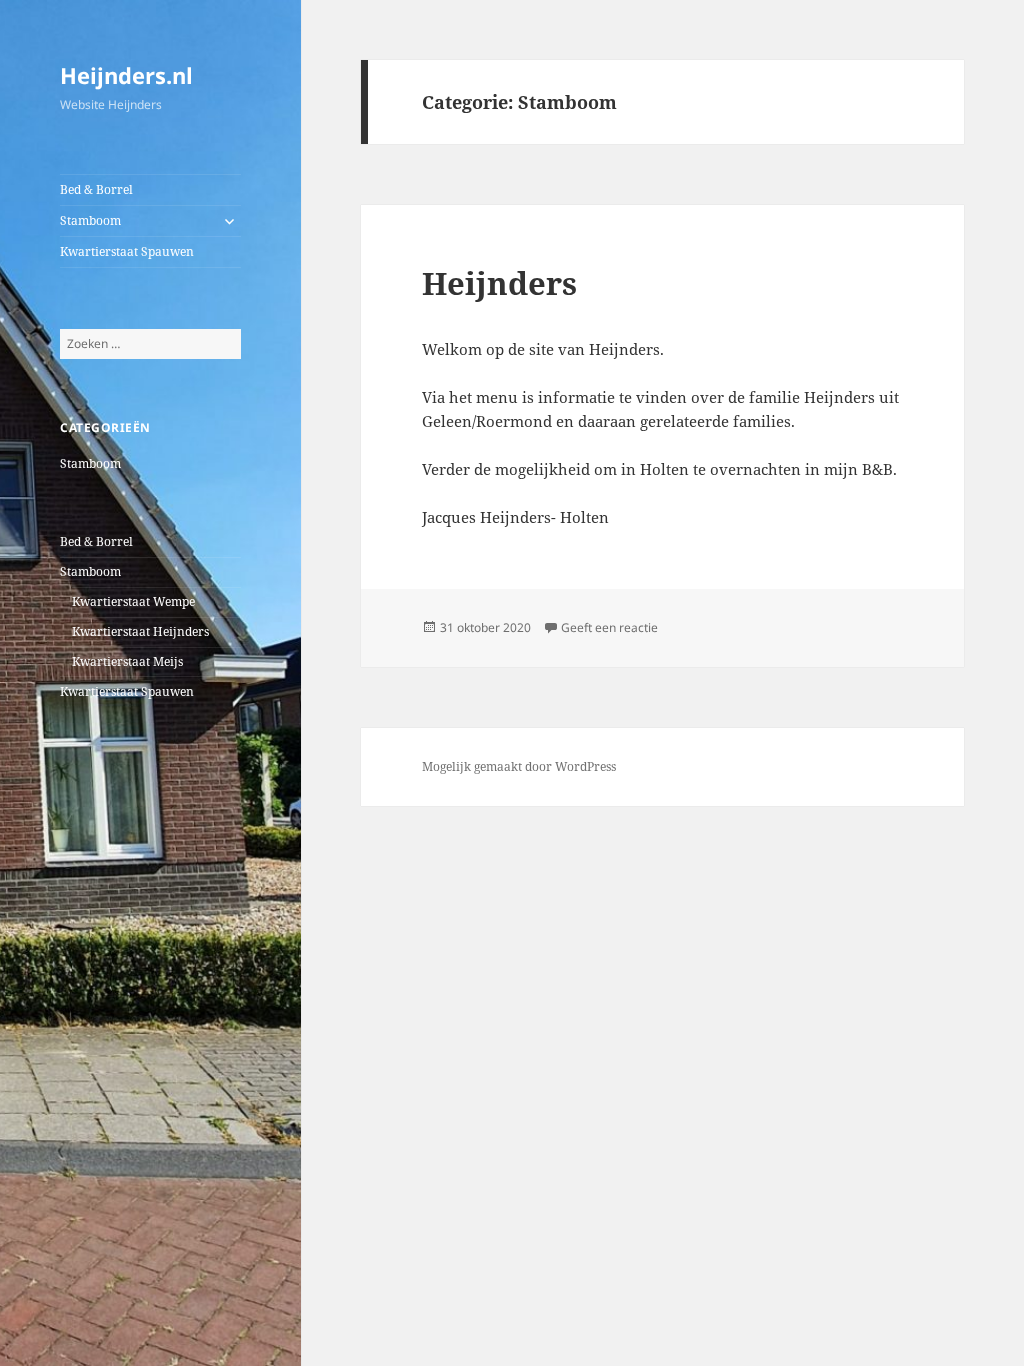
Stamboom (90, 220)
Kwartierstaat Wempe (133, 601)
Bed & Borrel (96, 189)
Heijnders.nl (126, 75)
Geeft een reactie (609, 627)
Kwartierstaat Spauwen (127, 251)
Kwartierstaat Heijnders (140, 631)
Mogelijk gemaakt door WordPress (519, 766)
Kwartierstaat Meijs (127, 661)
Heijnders (499, 283)
